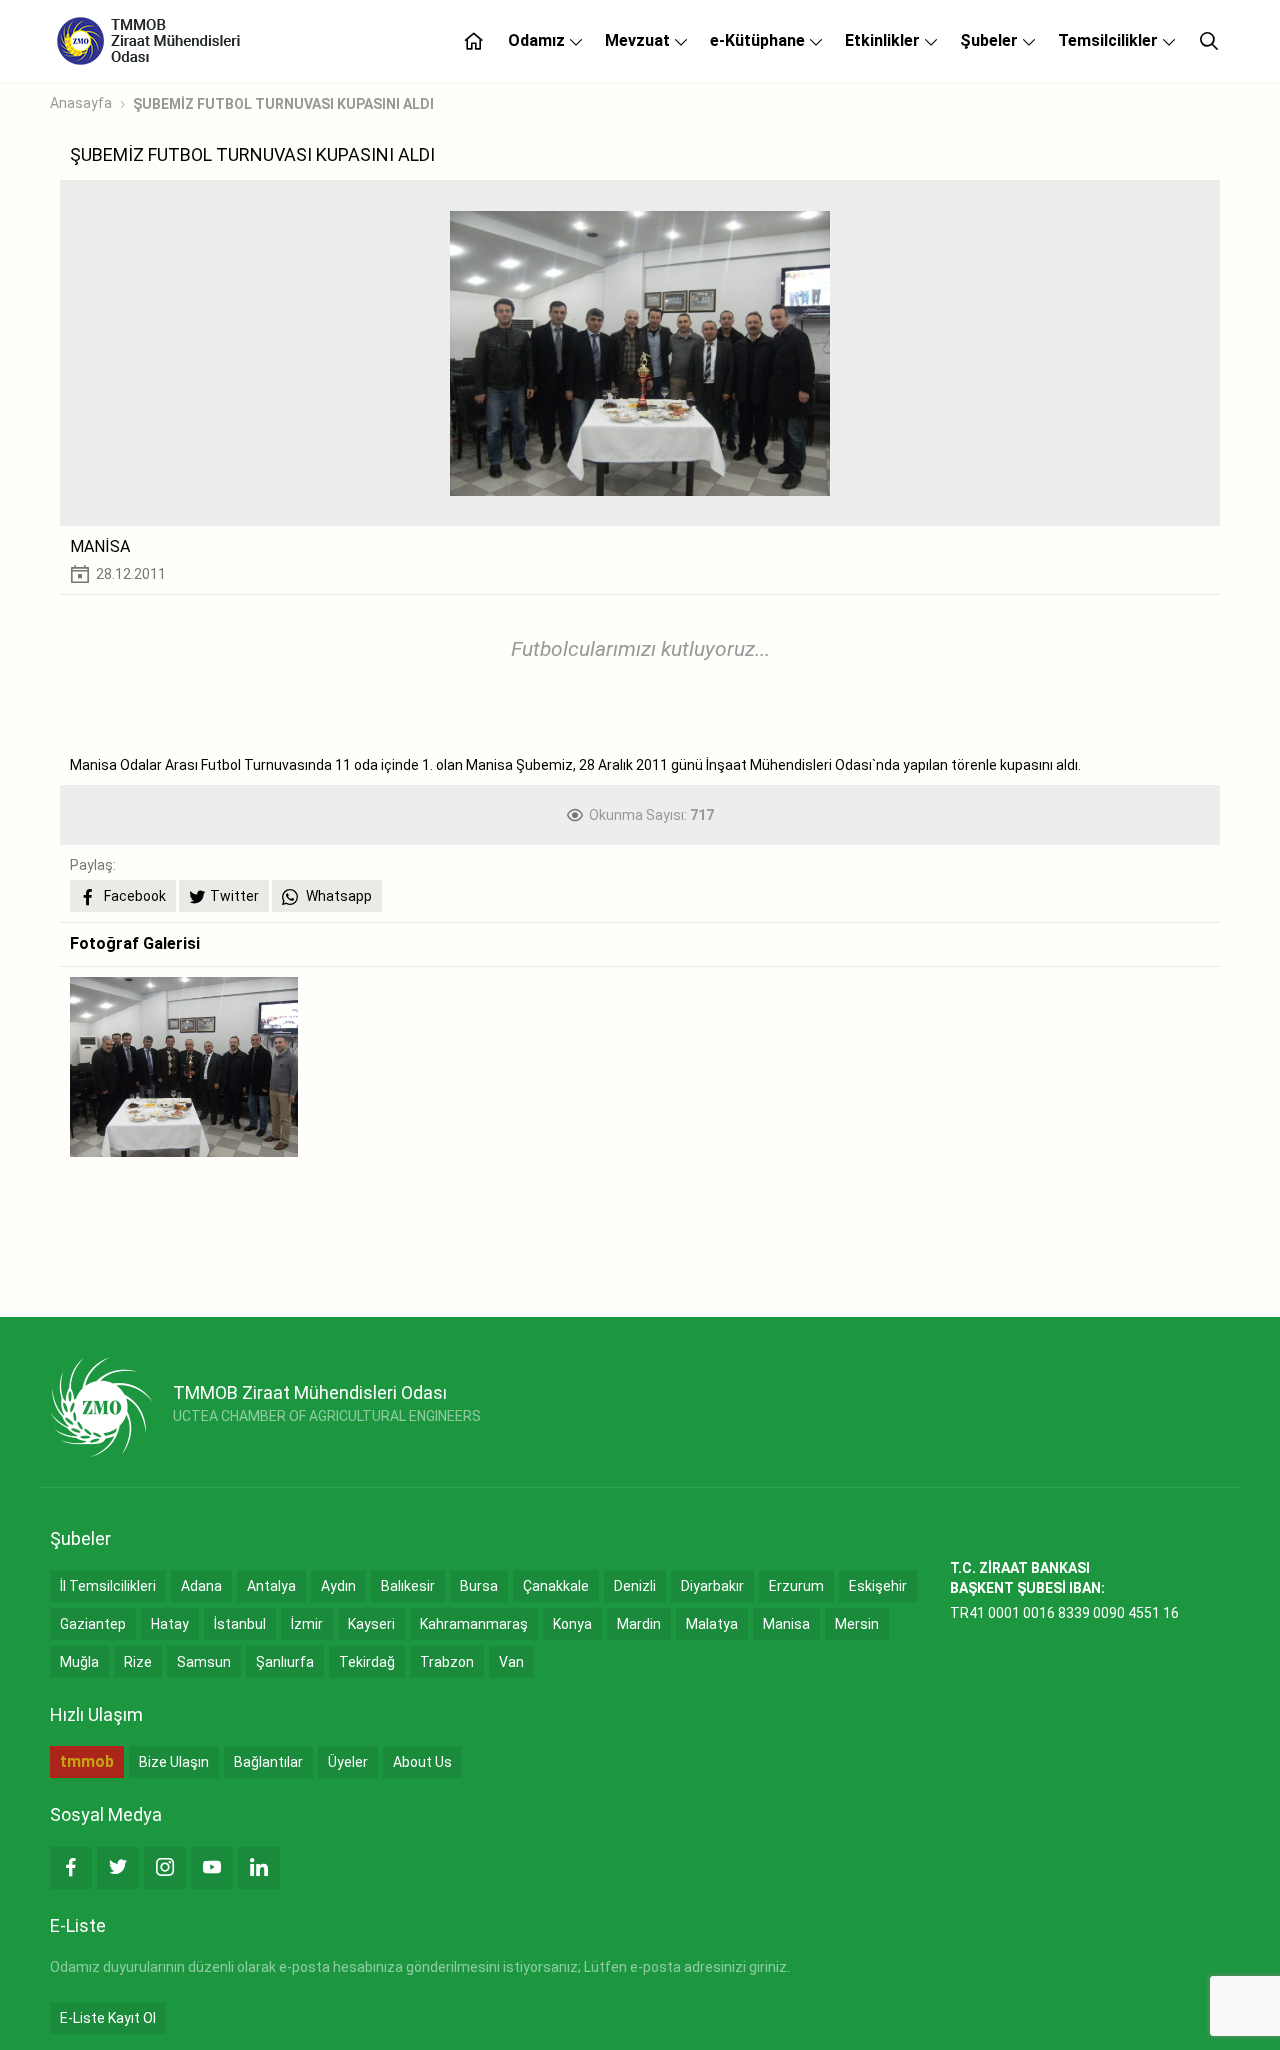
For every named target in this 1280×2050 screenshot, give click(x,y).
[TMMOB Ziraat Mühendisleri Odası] (101, 1407)
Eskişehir (878, 1586)
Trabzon (447, 1662)
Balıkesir (408, 1586)
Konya (572, 1624)
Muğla (79, 1662)
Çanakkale (556, 1586)
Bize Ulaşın (174, 1762)
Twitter (234, 896)
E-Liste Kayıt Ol (108, 2018)
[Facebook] (71, 1868)
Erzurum (796, 1586)
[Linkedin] (259, 1868)
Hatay (170, 1624)
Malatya (712, 1624)
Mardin (639, 1624)
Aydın (338, 1586)
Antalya (271, 1586)
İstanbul (240, 1624)
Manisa (786, 1624)
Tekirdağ (367, 1662)
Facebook (133, 896)
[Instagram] (165, 1868)
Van (511, 1662)
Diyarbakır (712, 1586)
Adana (201, 1586)
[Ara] (1209, 41)
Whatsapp (337, 896)
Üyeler (348, 1762)
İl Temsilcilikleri (108, 1586)
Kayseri (371, 1624)
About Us (422, 1762)
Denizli (635, 1586)
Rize (138, 1662)
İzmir (307, 1624)
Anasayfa (81, 103)
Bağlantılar (268, 1762)
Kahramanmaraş (474, 1624)
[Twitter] (118, 1868)
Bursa (479, 1586)
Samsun (204, 1662)
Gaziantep (93, 1624)
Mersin (857, 1624)
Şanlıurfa (285, 1662)
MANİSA (100, 546)
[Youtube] (212, 1868)
